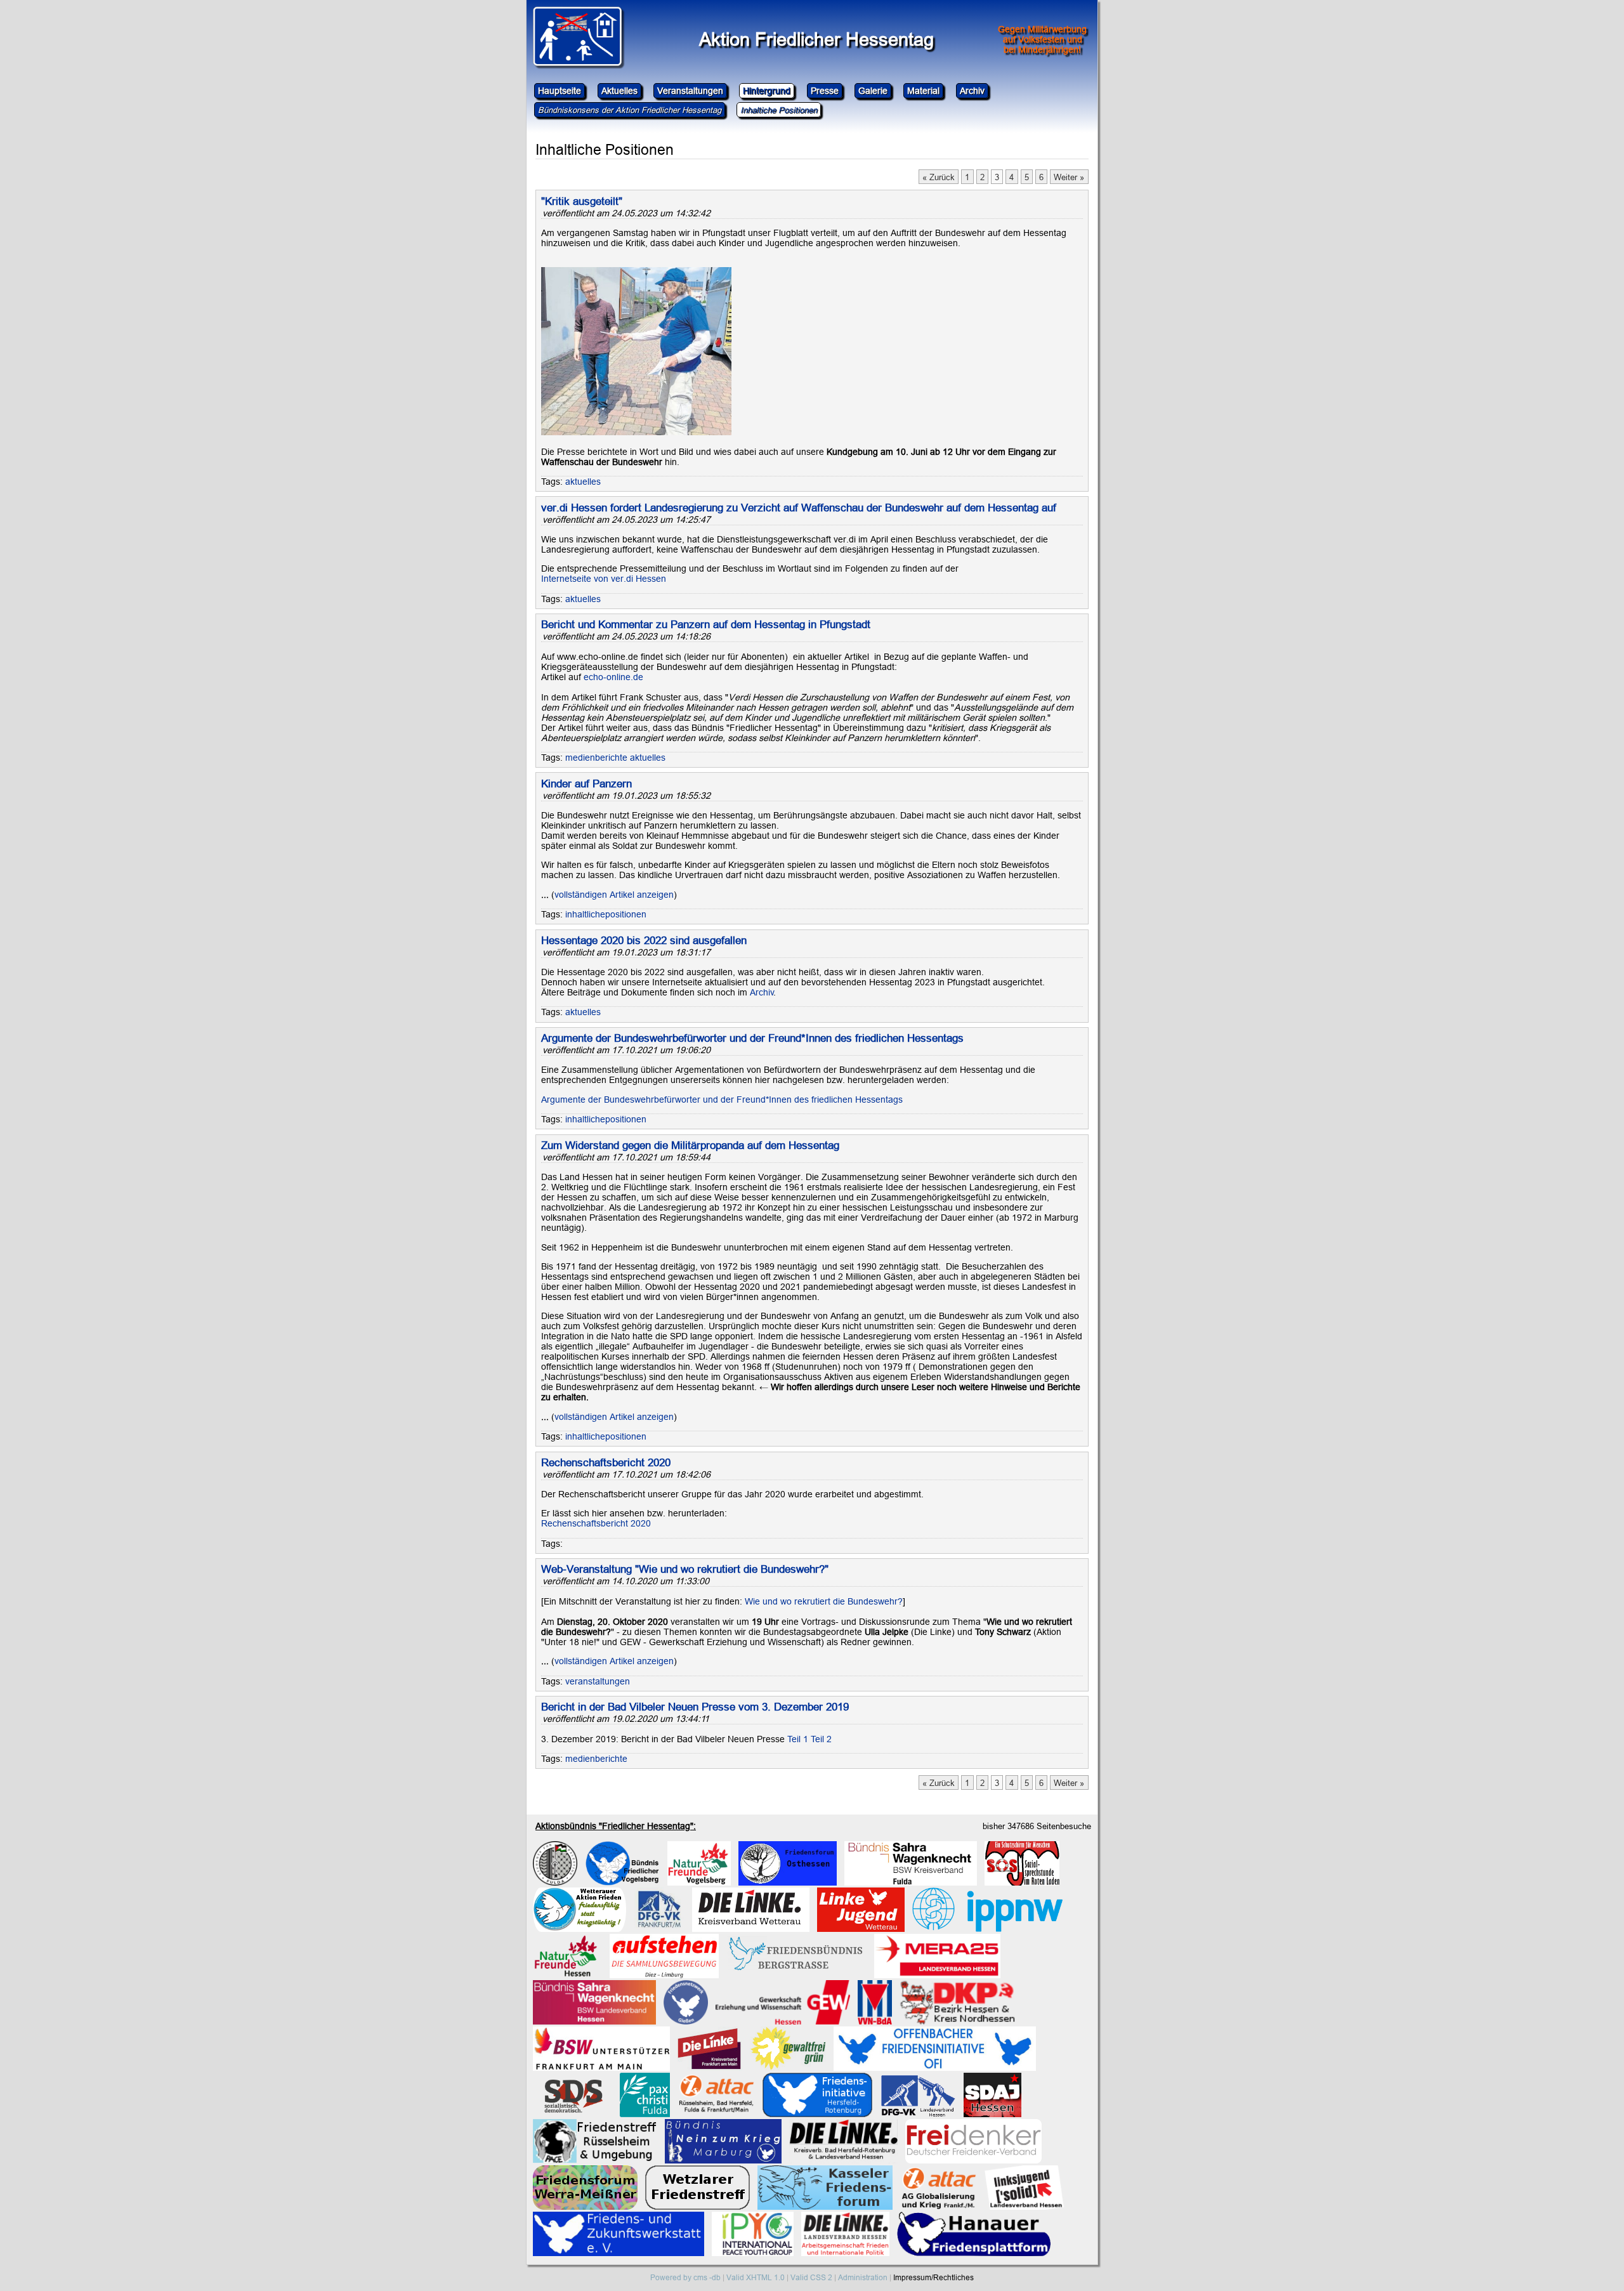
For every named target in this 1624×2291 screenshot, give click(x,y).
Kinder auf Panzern (586, 784)
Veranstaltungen (690, 91)
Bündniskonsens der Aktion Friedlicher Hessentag (630, 110)
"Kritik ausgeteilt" (582, 201)
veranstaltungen (598, 1681)
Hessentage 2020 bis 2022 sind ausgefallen (644, 941)
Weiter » (1069, 177)
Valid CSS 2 (811, 2277)
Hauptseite (560, 91)
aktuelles (583, 482)
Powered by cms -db (685, 2277)
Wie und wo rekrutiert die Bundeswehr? (824, 1601)
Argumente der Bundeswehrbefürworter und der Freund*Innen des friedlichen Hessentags (752, 1038)
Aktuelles (619, 91)
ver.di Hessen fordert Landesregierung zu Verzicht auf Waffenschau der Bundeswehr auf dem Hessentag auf (799, 508)
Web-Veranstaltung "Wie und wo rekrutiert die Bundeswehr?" (685, 1569)
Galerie (873, 91)
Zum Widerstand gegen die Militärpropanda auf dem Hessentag (690, 1145)
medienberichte (596, 758)
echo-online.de (613, 677)
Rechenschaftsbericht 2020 (606, 1463)
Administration (863, 2277)
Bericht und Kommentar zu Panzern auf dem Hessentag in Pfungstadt (706, 625)
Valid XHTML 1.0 (756, 2277)
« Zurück (939, 177)
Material (923, 91)
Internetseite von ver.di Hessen (604, 579)
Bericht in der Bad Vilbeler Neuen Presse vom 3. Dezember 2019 (695, 1707)
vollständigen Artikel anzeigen (614, 895)
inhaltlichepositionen (606, 914)
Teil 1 (798, 1739)
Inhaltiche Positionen (779, 110)
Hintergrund (767, 91)
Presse (825, 91)
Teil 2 (821, 1739)
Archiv (972, 91)
